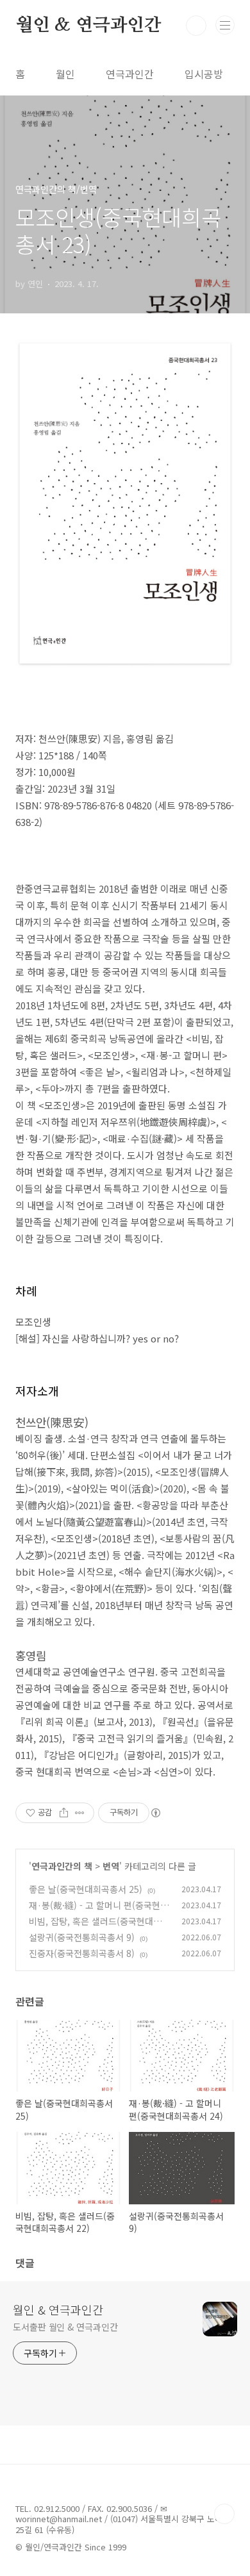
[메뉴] (225, 25)
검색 (196, 26)
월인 (65, 74)
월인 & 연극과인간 (88, 26)
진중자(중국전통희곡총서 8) (82, 1953)
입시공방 (204, 74)
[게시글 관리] (80, 1813)
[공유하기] (64, 1813)
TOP (224, 2514)
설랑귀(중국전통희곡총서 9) (82, 1937)
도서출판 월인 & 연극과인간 (65, 2327)
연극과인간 (130, 74)
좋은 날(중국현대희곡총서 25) (86, 1889)
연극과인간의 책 (62, 1866)
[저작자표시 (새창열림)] (155, 1813)
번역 (111, 1866)
